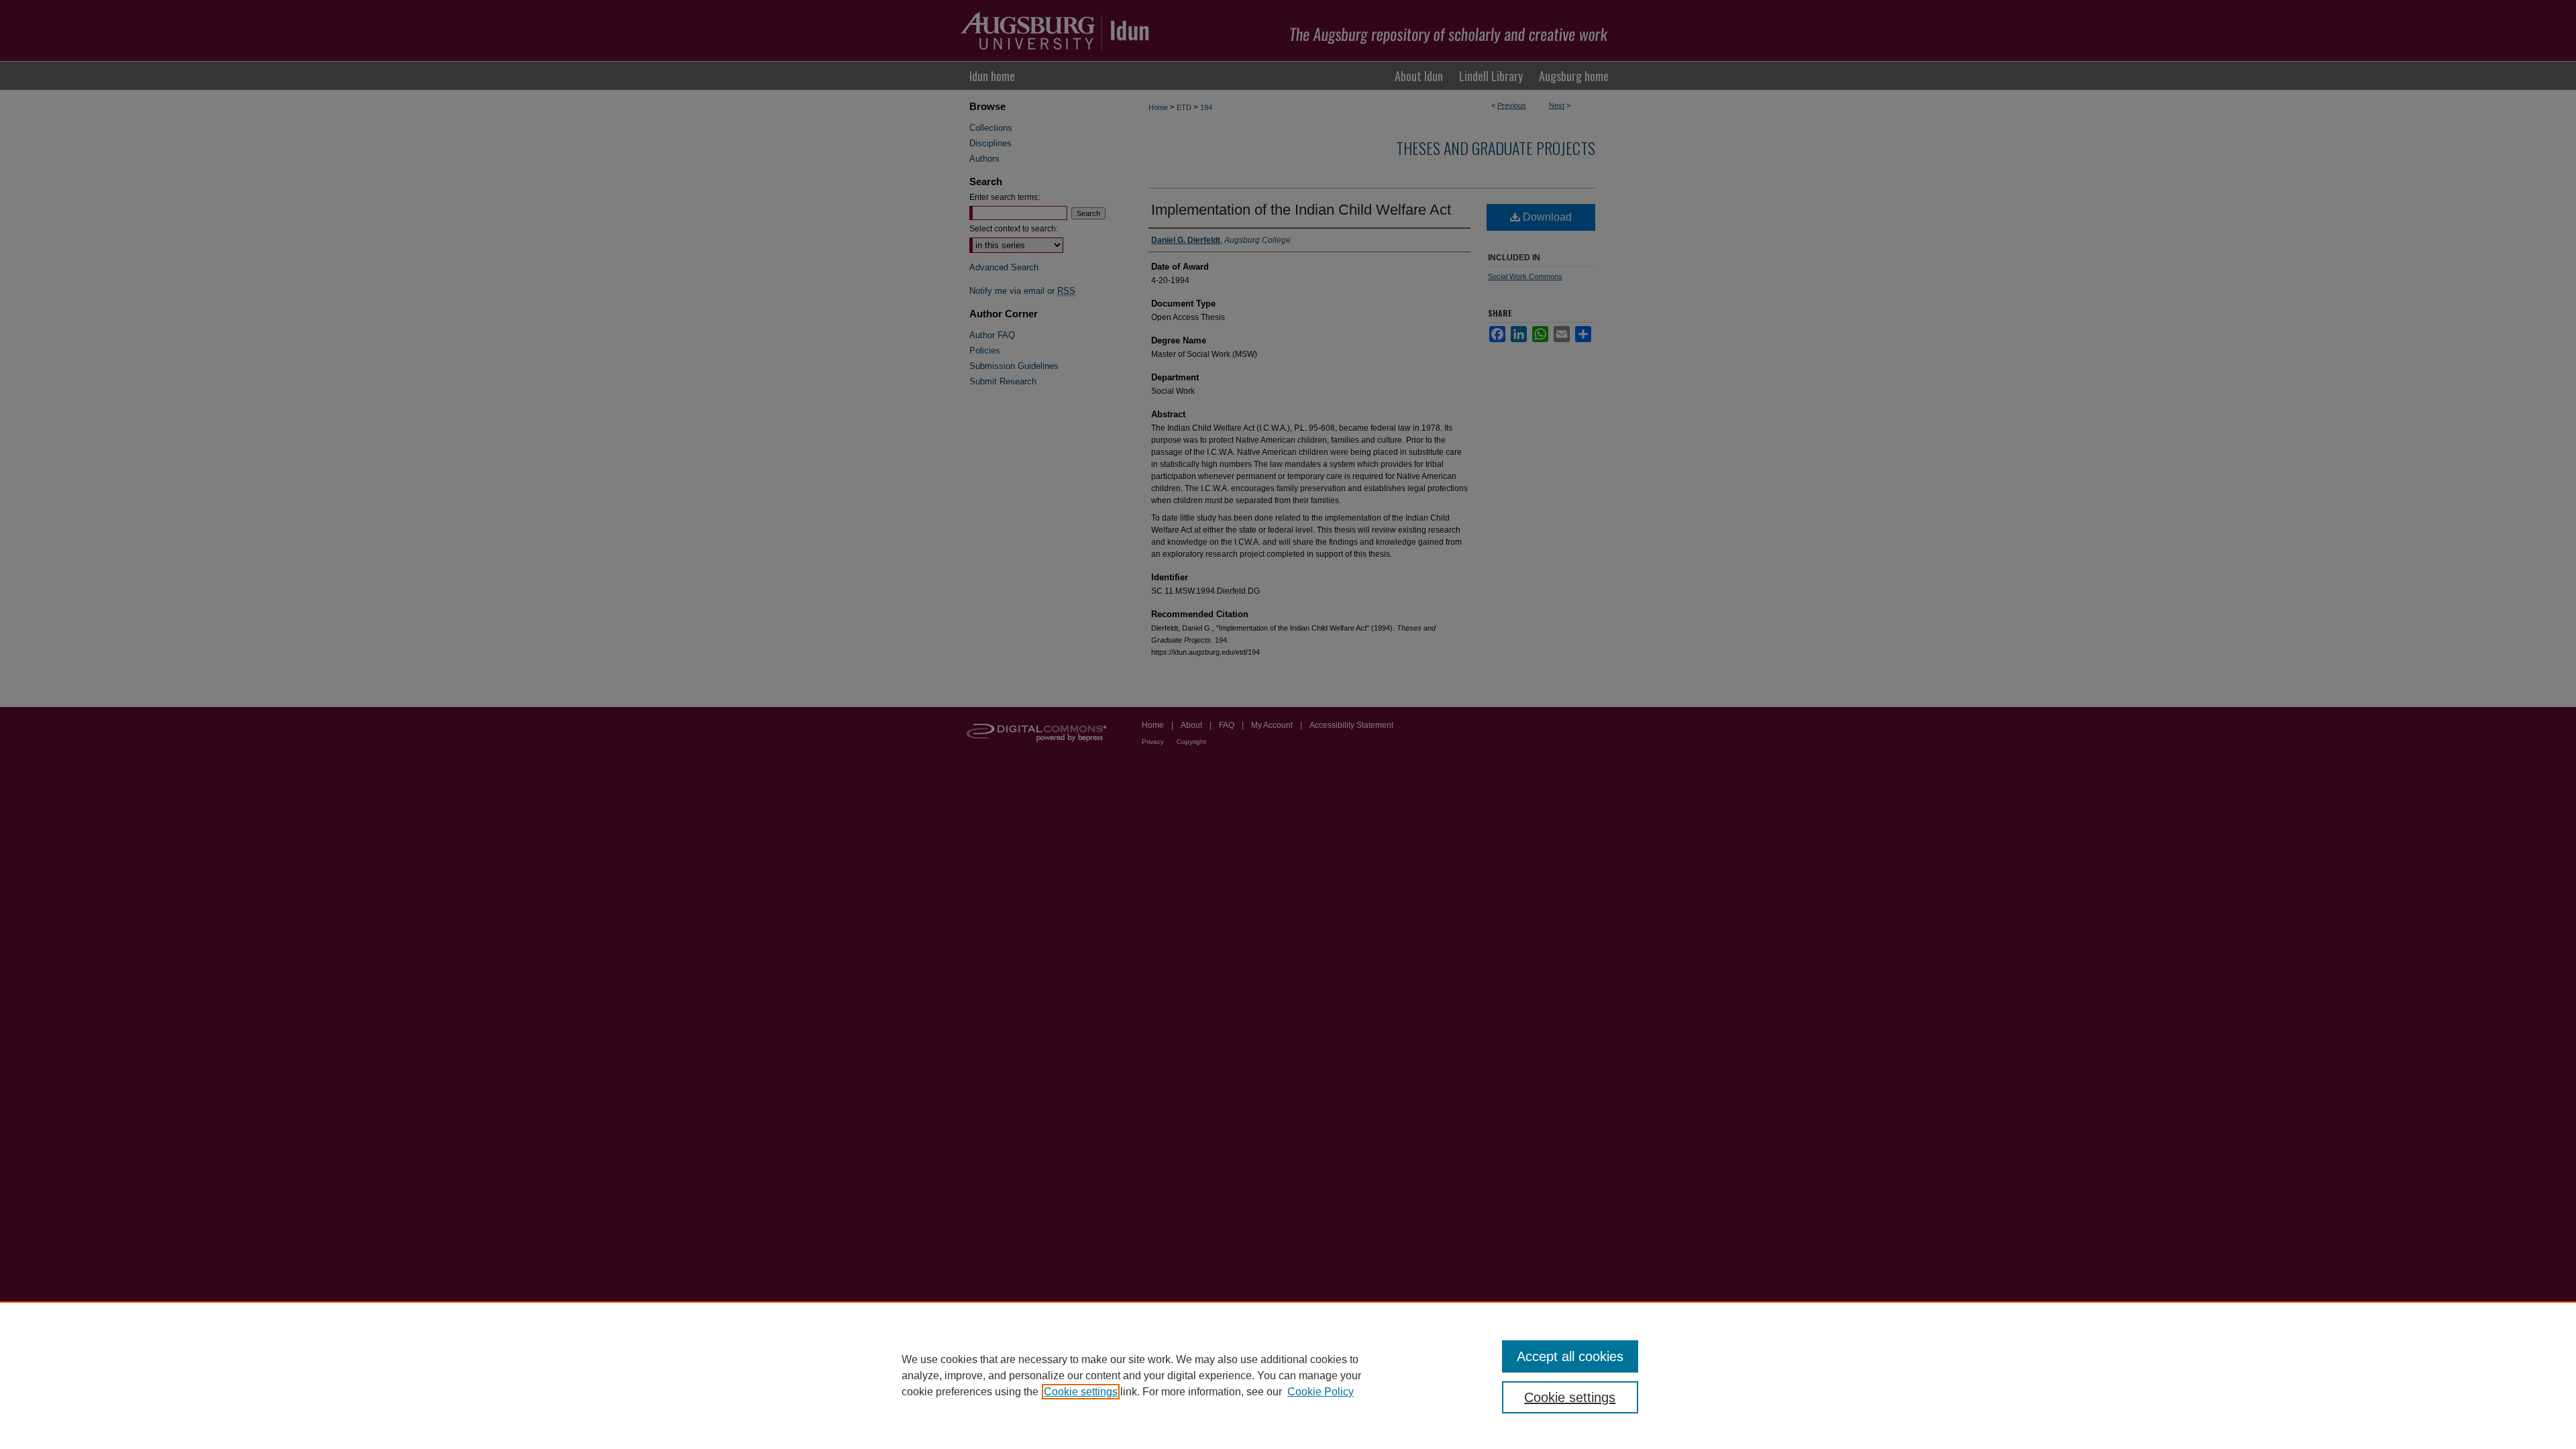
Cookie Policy (1321, 1392)
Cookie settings (1081, 1392)
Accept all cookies (1570, 1356)
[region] (1288, 1375)
